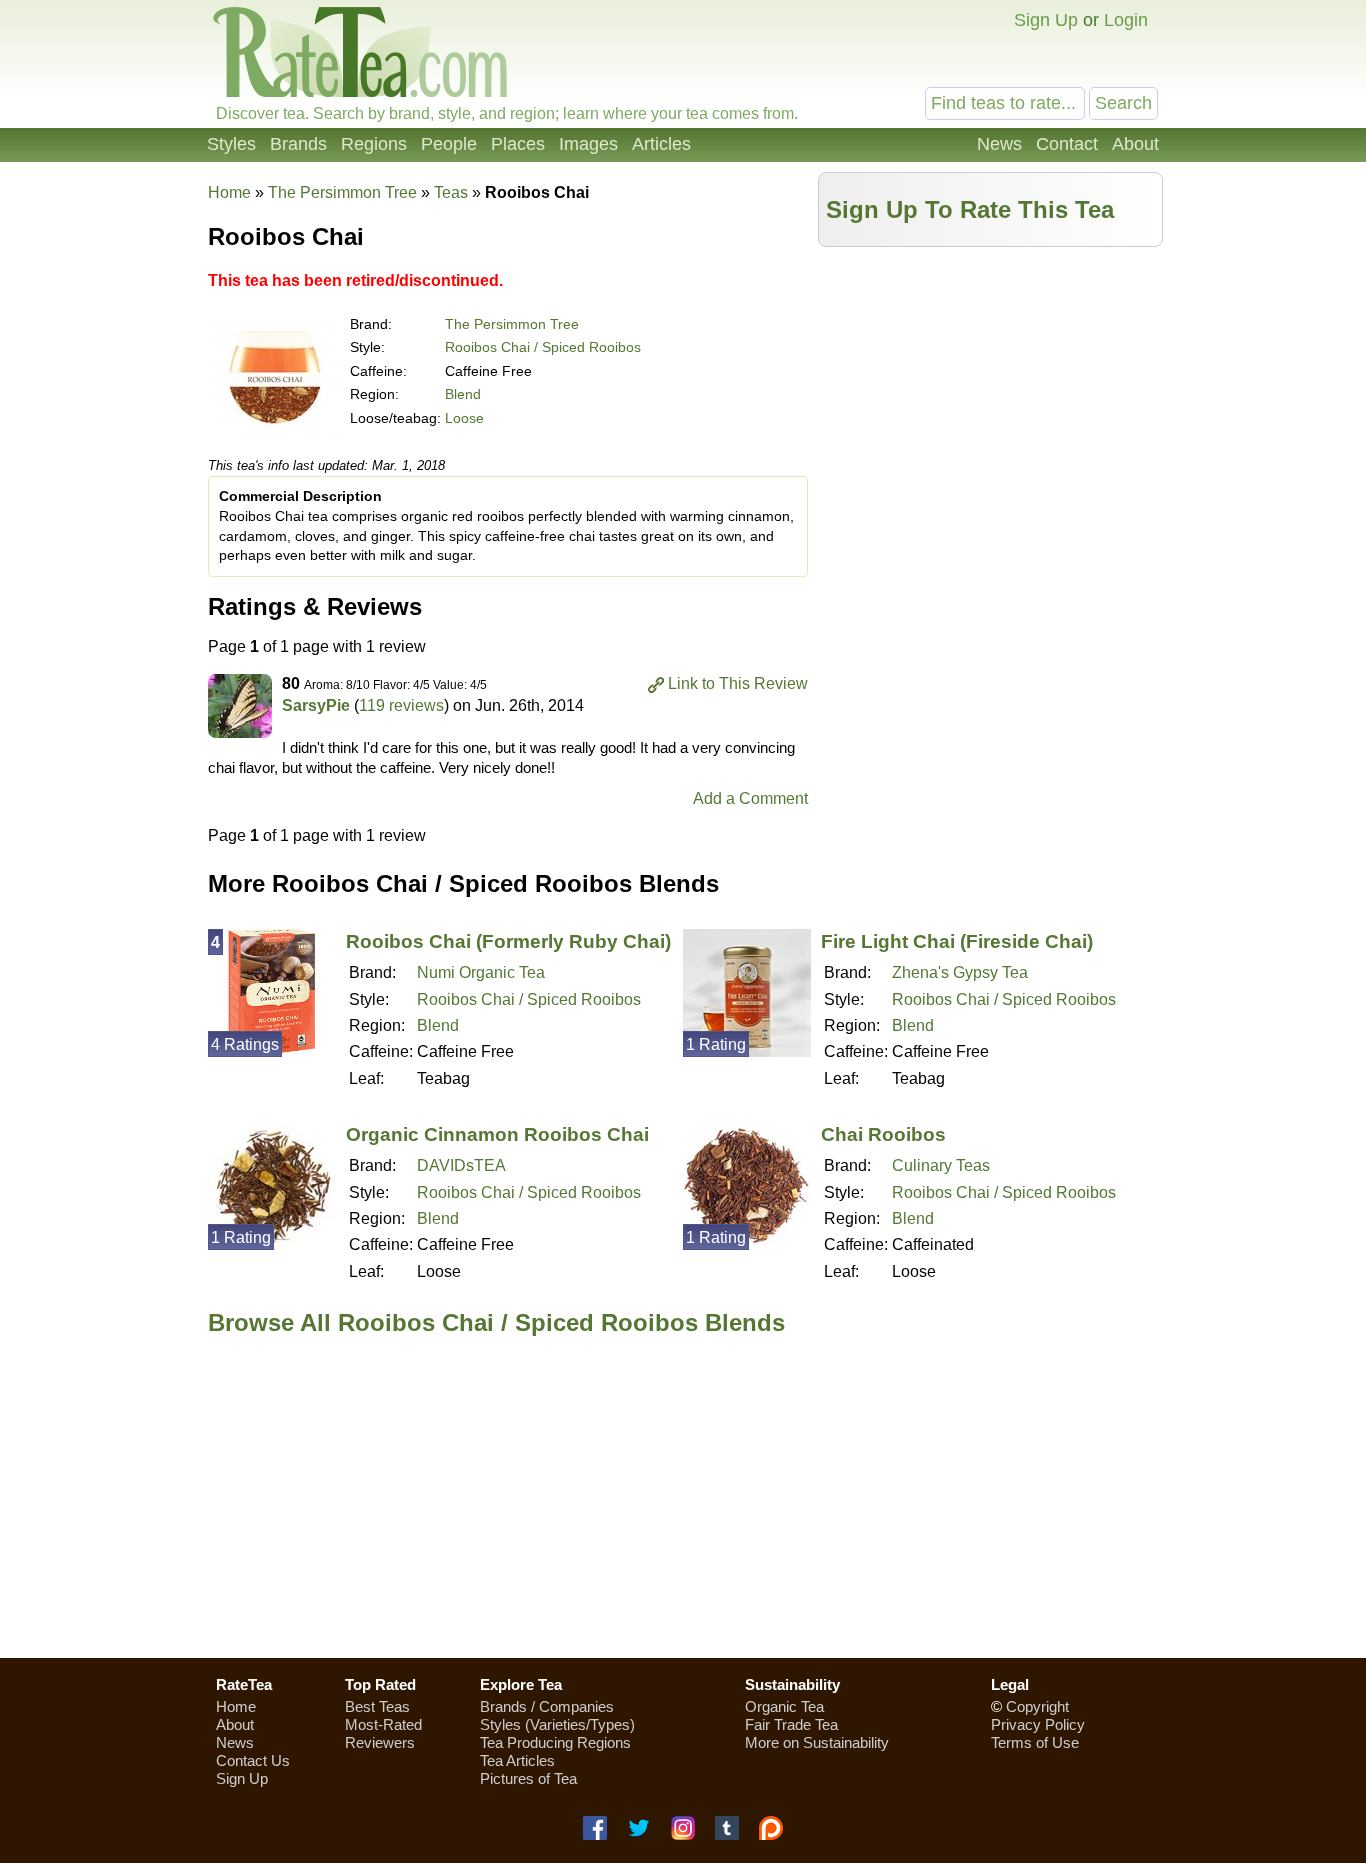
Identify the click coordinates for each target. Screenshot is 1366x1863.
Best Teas (377, 1706)
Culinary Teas (941, 1165)
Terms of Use (1035, 1742)
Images (588, 144)
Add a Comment (750, 798)
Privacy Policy (1038, 1724)
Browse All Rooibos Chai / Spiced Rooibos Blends (496, 1322)
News (999, 144)
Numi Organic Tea (481, 972)
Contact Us (253, 1760)
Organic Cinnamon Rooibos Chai (497, 1134)
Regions (374, 144)
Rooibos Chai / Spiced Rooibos (543, 347)
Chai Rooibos (883, 1134)
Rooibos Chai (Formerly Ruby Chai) (508, 941)
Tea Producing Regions (555, 1742)
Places (518, 144)
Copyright (1037, 1706)
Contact (1067, 144)
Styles (231, 144)
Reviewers (380, 1742)
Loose (464, 418)
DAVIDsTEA (461, 1165)
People (449, 144)
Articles (661, 144)
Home (229, 192)
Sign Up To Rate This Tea (970, 209)
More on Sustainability (817, 1742)
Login (1126, 20)
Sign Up (1046, 20)
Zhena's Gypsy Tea (960, 972)
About (1135, 144)
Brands (298, 144)
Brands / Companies (547, 1706)
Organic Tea (784, 1706)
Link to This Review (738, 683)
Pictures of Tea (528, 1778)
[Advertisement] (991, 397)
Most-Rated (383, 1724)
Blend (463, 394)
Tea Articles (517, 1760)
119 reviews (401, 705)
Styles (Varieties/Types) (557, 1724)
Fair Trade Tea (791, 1724)
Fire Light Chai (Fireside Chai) (957, 941)
